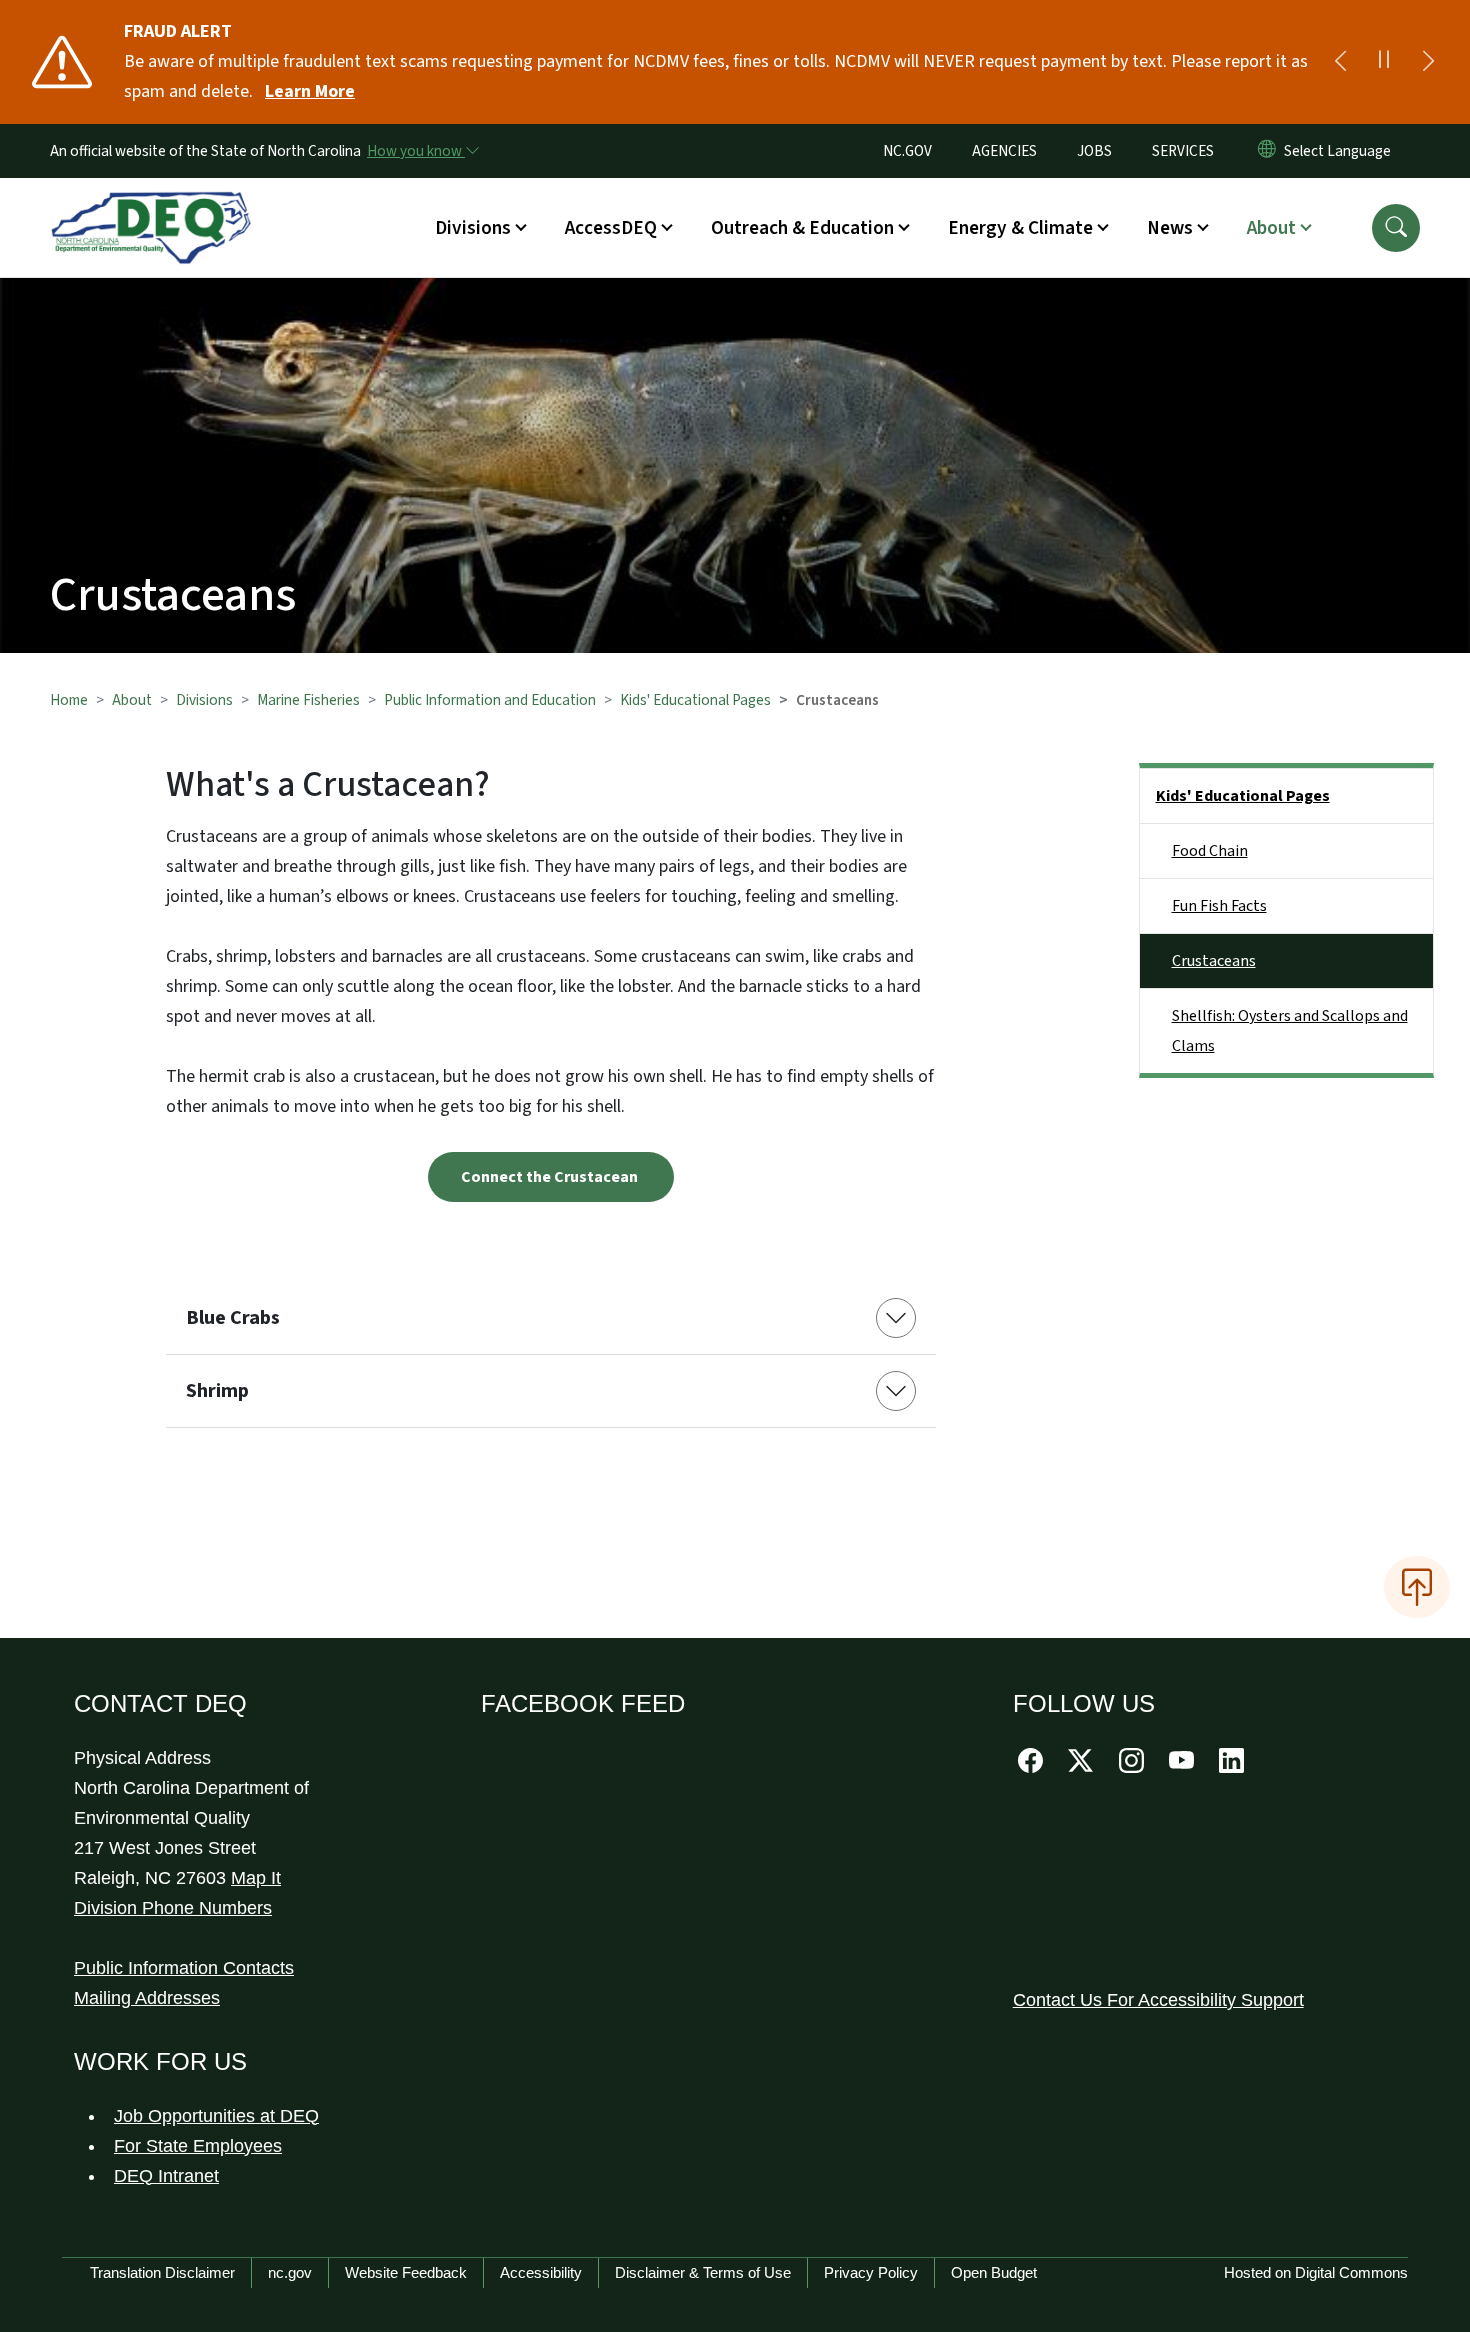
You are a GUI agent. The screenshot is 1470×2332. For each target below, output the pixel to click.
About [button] (1271, 228)
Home (69, 700)
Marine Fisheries (308, 700)
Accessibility (541, 2272)
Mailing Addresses (147, 1998)
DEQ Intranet (166, 2176)
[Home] (151, 205)
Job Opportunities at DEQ (216, 2116)
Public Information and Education (490, 700)
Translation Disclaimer (162, 2272)
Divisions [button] (473, 228)
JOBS (1094, 151)
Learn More (310, 91)
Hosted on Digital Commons (1316, 2272)
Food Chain (1210, 851)
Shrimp (217, 1391)
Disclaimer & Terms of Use (703, 2272)
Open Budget (994, 2272)
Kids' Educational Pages (695, 700)
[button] (1396, 228)
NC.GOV (907, 151)
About (132, 700)
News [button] (1170, 228)
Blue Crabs (233, 1318)
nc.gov (290, 2272)
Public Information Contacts (184, 1968)
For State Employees (198, 2146)
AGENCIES (1004, 151)
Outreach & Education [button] (802, 228)
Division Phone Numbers (173, 1908)
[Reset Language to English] (1267, 151)
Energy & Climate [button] (1020, 228)
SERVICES (1183, 151)
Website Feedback (406, 2272)
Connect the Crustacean (551, 1177)
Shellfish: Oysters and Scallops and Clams (1290, 1031)
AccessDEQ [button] (611, 228)
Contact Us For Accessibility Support (1158, 2000)
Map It (256, 1878)
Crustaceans (1214, 961)
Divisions (204, 700)
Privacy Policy (871, 2272)
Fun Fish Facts (1219, 906)
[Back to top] (1417, 1587)
